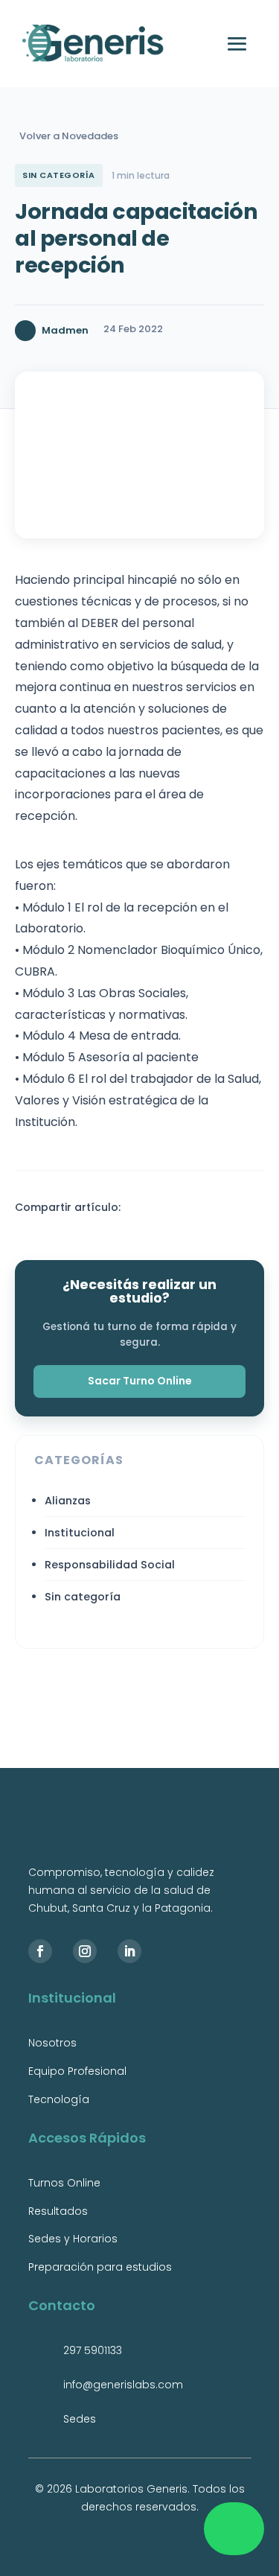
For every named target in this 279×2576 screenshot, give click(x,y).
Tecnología (59, 2099)
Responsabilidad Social (110, 1565)
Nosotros (52, 2043)
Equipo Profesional (77, 2071)
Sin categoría (83, 1597)
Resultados (58, 2211)
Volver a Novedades (69, 136)
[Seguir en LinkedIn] (129, 1951)
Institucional (80, 1533)
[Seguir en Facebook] (40, 1951)
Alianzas (68, 1501)
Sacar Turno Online (140, 1381)
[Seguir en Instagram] (85, 1951)
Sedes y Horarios (73, 2239)
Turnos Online (64, 2183)
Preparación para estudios (100, 2267)
